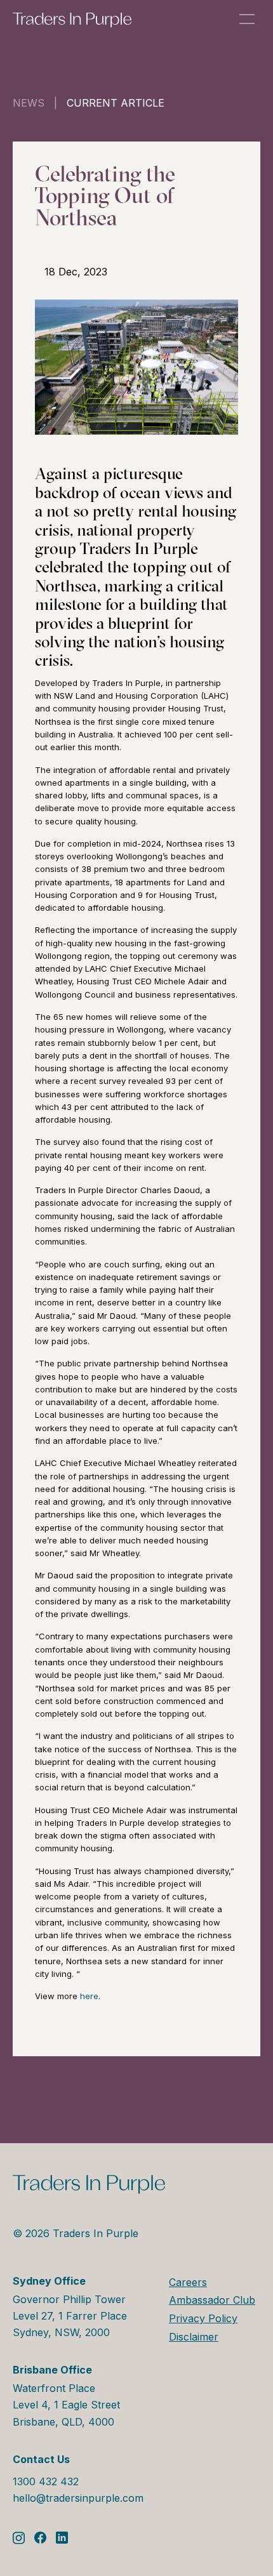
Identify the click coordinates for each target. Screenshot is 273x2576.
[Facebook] (40, 2538)
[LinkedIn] (62, 2538)
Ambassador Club (212, 2300)
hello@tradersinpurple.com (78, 2498)
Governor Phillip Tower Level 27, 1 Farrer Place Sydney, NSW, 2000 (70, 2307)
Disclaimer (194, 2337)
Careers (188, 2282)
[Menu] (247, 19)
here (89, 1996)
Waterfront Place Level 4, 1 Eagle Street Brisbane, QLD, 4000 (66, 2395)
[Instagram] (19, 2538)
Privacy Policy (203, 2318)
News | (40, 103)
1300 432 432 (46, 2481)
